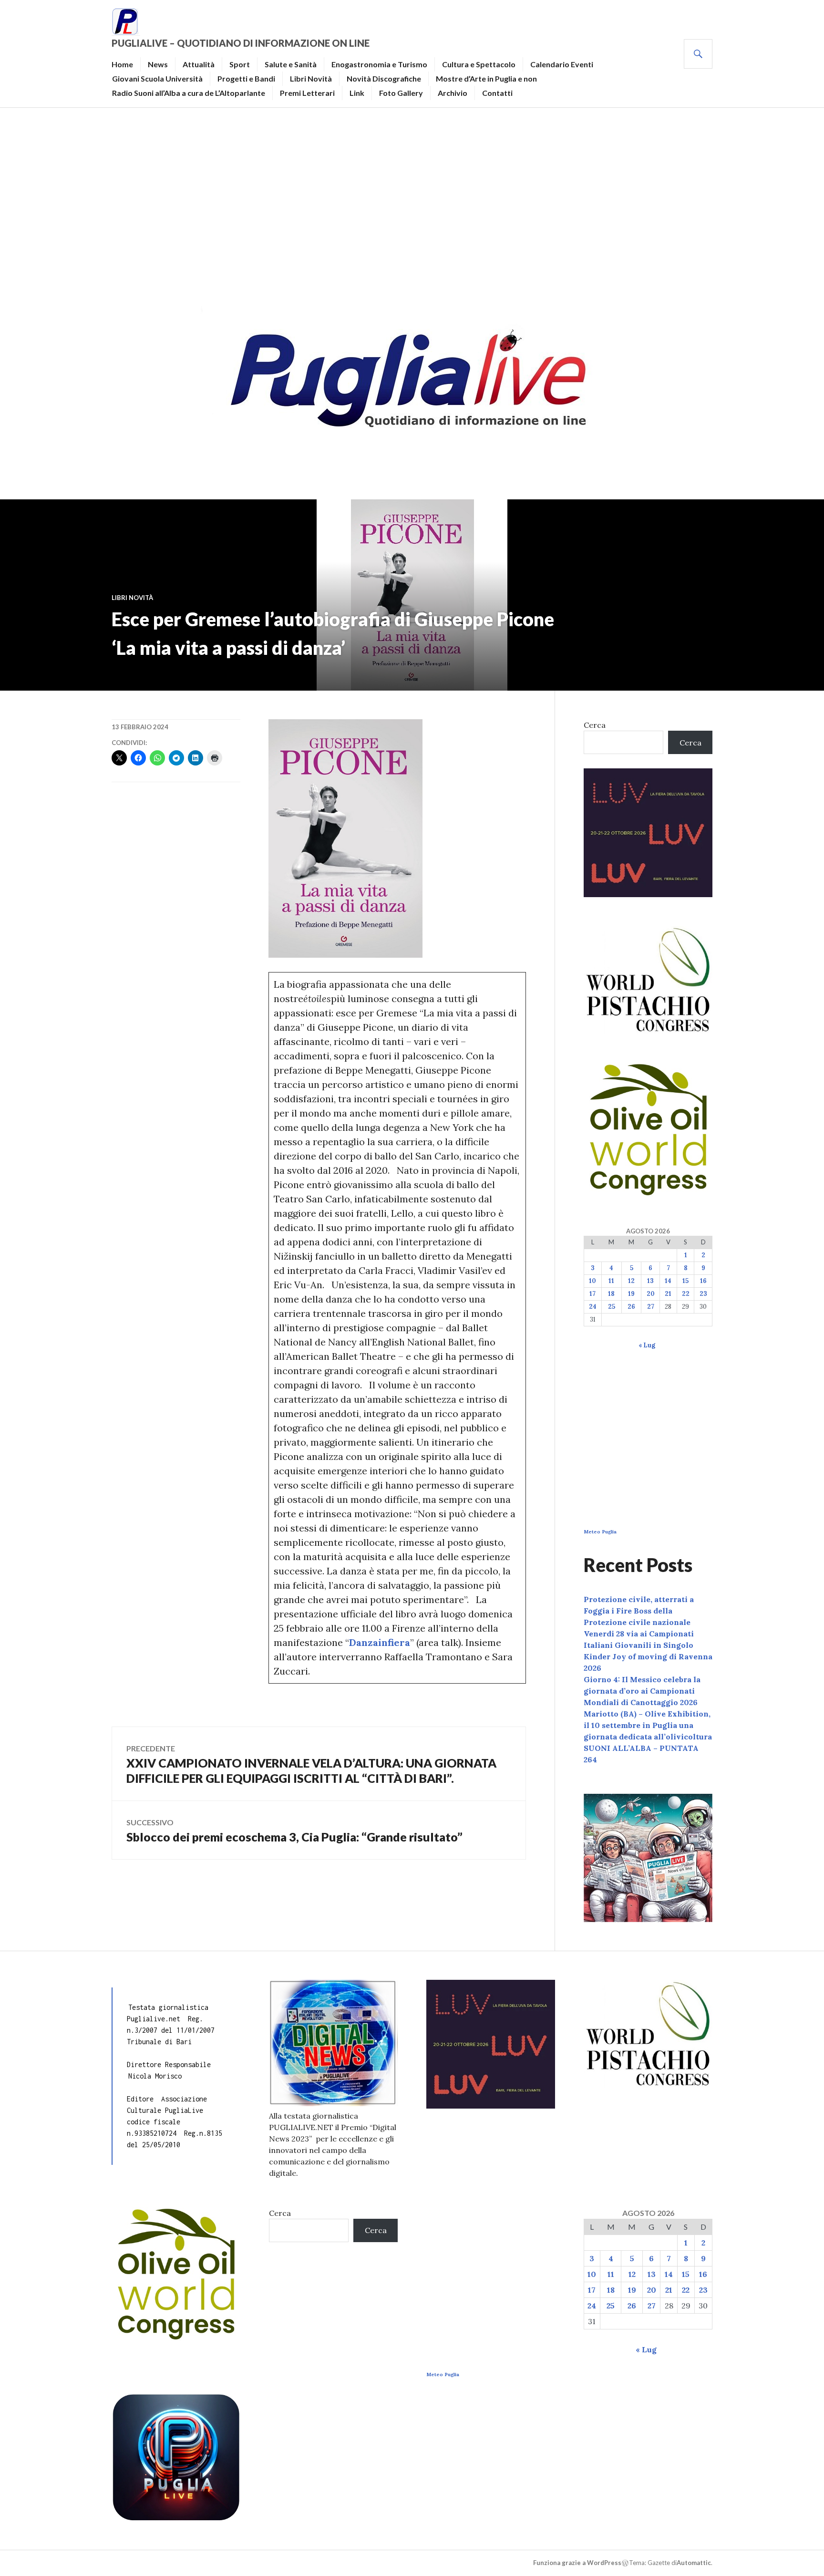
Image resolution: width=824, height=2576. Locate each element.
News (158, 64)
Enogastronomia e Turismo (379, 64)
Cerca (595, 725)
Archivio (453, 93)
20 (651, 1294)
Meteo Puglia (600, 1532)
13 (650, 1281)
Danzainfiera (380, 1642)
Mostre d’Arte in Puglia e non (486, 78)
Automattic (694, 2563)
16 (703, 1281)
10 (592, 1281)
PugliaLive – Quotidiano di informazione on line (241, 43)
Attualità (199, 64)
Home (122, 64)
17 (592, 1294)
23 (703, 1294)
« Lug (647, 1345)
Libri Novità (311, 78)
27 (651, 1307)
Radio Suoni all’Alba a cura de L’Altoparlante (189, 93)
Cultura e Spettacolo (479, 64)
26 (631, 1307)
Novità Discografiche (384, 78)
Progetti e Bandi (246, 78)
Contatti (497, 93)
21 (668, 1294)
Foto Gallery (401, 93)
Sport (240, 64)
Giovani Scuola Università (157, 78)
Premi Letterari (307, 93)
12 (631, 1281)
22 (686, 1294)
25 (612, 1307)
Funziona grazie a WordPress (577, 2563)
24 (593, 1307)
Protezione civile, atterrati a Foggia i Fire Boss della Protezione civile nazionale (639, 1611)
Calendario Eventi (562, 64)
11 (611, 1281)
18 (611, 1294)
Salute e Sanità (291, 64)
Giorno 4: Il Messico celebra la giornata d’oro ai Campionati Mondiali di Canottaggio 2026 (642, 1691)
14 (668, 1281)
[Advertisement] (412, 203)
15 (685, 1281)
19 (631, 1294)
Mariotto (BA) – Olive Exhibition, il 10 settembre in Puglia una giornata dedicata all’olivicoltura (648, 1725)
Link (357, 93)
